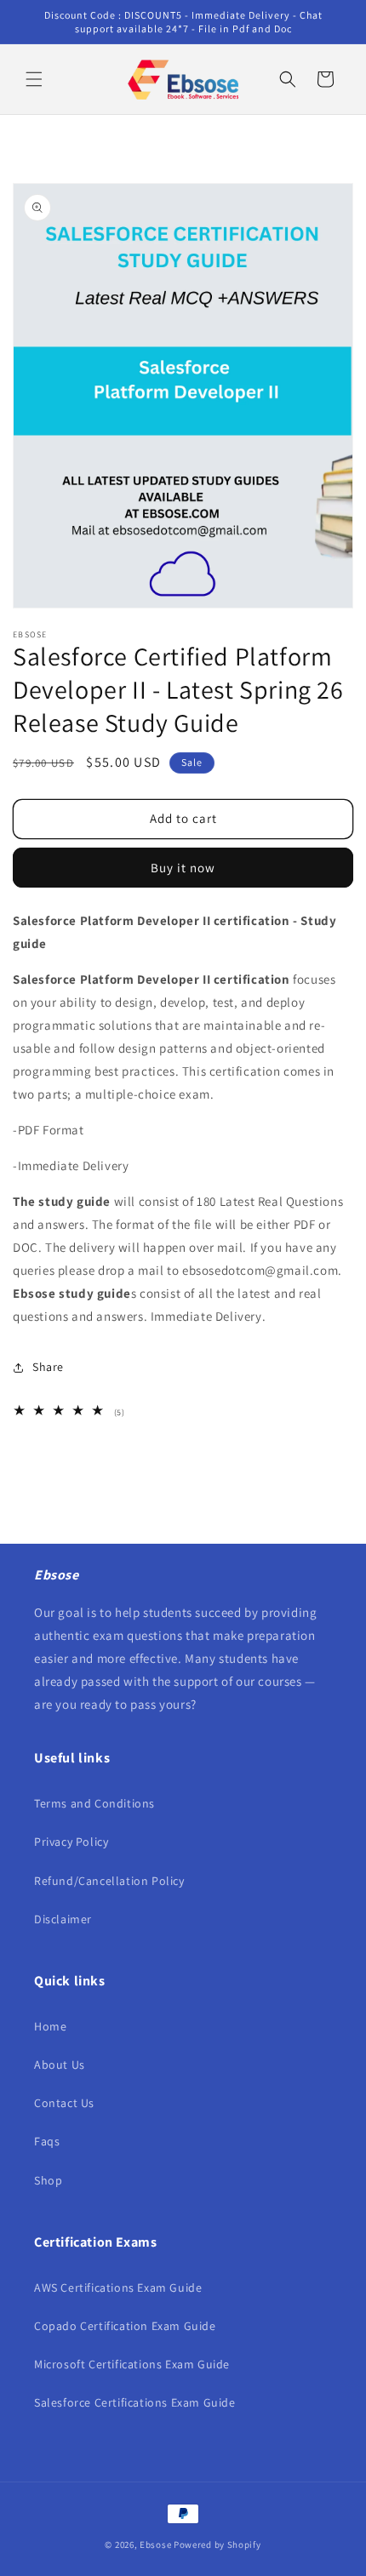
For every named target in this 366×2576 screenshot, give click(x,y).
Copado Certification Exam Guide (125, 2326)
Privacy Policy (71, 1842)
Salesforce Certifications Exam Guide (135, 2402)
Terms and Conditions (94, 1803)
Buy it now (183, 868)
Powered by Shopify (217, 2545)
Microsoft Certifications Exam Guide (132, 2364)
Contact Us (64, 2103)
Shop (48, 2180)
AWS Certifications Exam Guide (118, 2288)
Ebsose (155, 2545)
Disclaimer (63, 1919)
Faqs (47, 2141)
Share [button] (48, 1367)
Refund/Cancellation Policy (109, 1881)
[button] (34, 79)
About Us (60, 2065)
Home (50, 2026)
